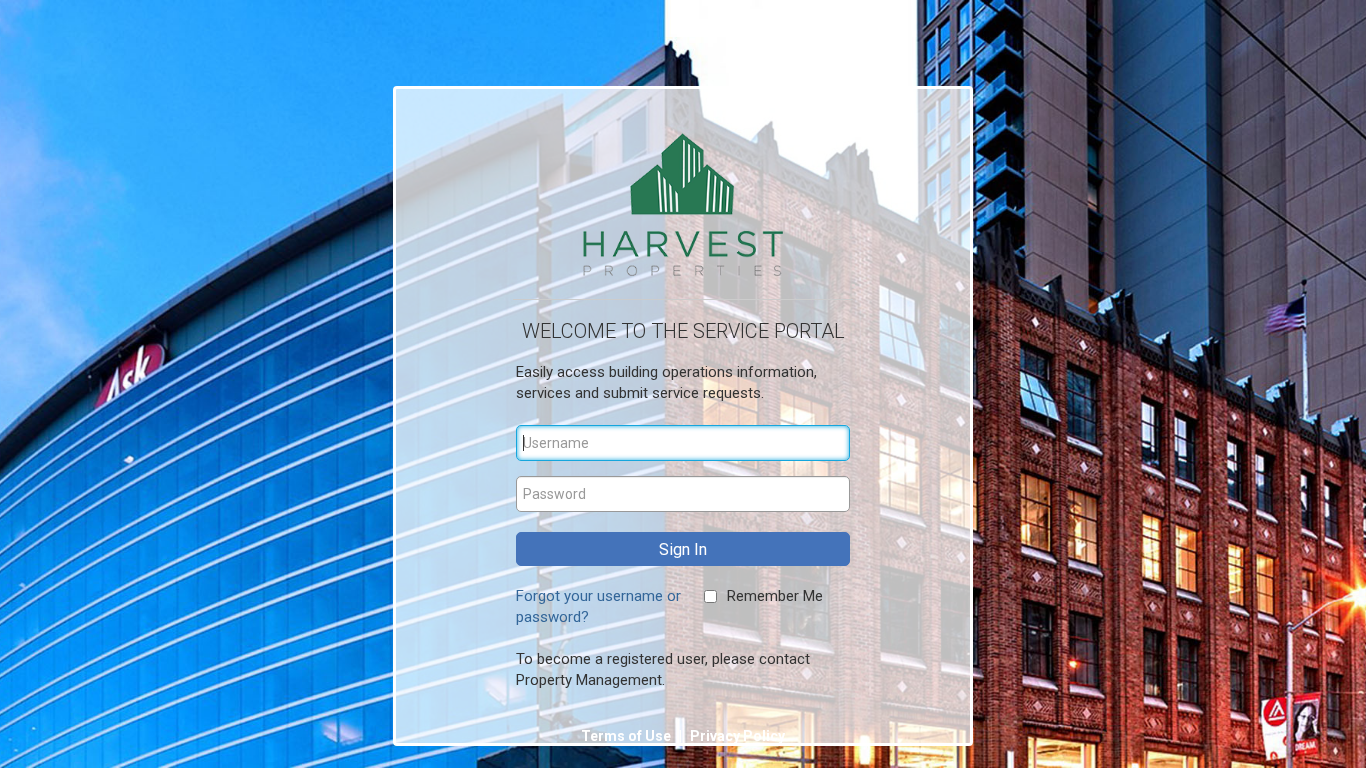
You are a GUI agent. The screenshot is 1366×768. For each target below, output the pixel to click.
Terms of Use (627, 736)
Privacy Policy (737, 736)
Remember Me (775, 596)
